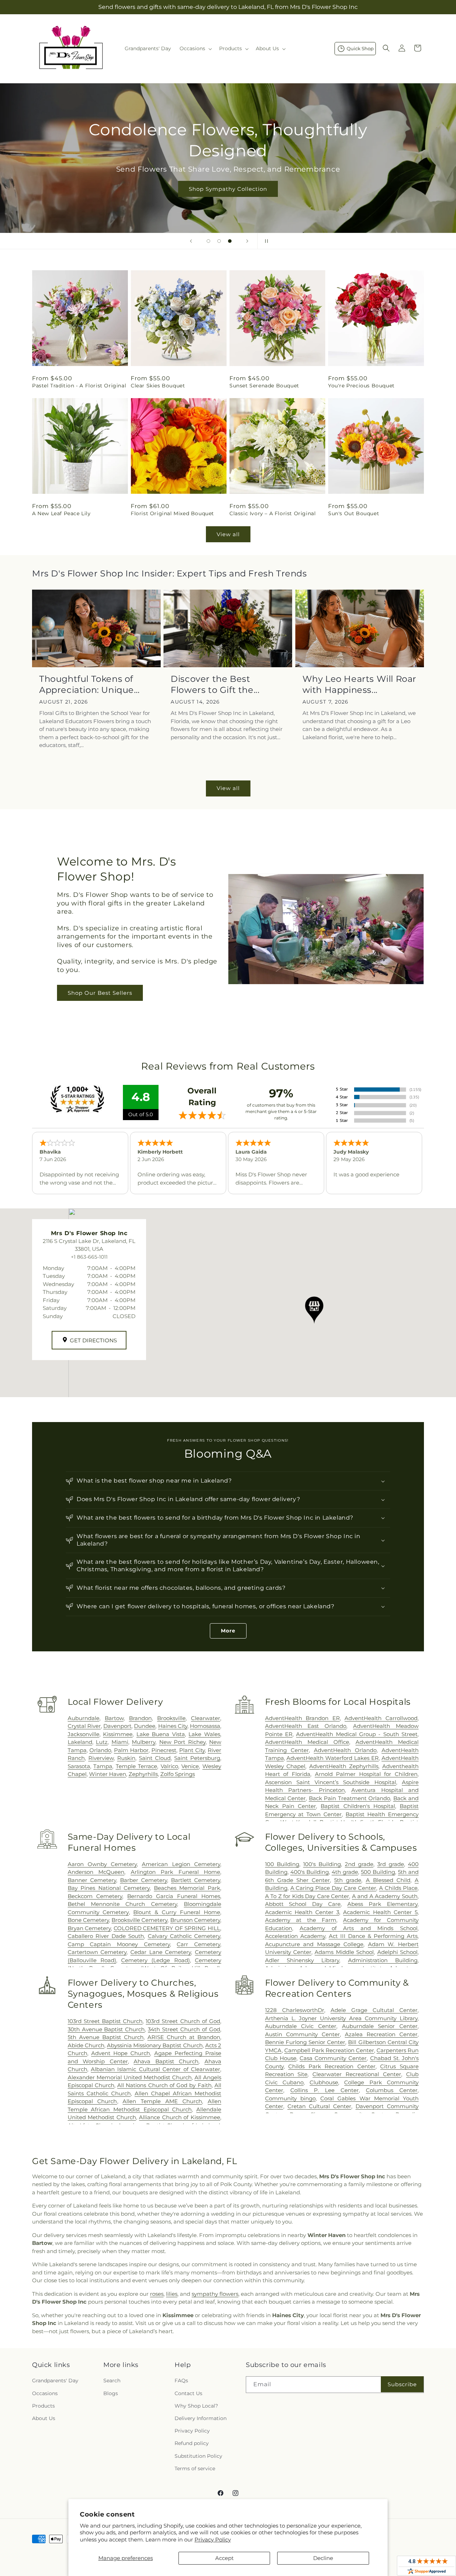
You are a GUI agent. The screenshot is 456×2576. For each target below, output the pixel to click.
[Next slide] (247, 241)
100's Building (322, 1864)
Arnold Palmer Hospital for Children (366, 1774)
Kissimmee (118, 1734)
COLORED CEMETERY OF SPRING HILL (167, 1928)
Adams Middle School (344, 1952)
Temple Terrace (137, 1766)
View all (228, 534)
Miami (120, 1742)
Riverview (101, 1758)
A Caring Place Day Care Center (333, 1888)
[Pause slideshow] (265, 241)
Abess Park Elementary (382, 1904)
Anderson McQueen (96, 1872)
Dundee (145, 1726)
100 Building (282, 1864)
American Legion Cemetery (181, 1864)
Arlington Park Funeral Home (175, 1872)
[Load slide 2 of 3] (219, 241)
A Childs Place (398, 1888)
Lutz (102, 1742)
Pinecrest (164, 1750)
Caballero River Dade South (106, 1936)
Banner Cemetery (92, 1880)
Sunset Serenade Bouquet (264, 386)
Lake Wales (204, 1734)
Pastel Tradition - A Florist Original (79, 386)
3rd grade (391, 1864)
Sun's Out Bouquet (354, 513)
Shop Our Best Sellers (100, 992)
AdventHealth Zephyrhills (344, 1766)
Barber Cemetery (144, 1880)
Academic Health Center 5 (380, 1912)
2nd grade (359, 1864)
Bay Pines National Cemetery (109, 1888)
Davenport (117, 1726)
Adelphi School (397, 1952)
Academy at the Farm (301, 1920)
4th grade (345, 1872)
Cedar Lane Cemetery (161, 1952)
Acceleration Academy (295, 1936)
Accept (224, 2558)
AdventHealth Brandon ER (302, 1718)
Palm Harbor (131, 1750)
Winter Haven (108, 1774)
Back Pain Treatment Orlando (349, 1798)
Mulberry (144, 1742)
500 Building (378, 1872)
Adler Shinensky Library (302, 1960)
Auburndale (84, 1718)
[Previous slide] (191, 241)
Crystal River (84, 1726)
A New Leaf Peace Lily (61, 513)
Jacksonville (84, 1734)
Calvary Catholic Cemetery (184, 1936)
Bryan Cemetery (89, 1928)
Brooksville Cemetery (139, 1920)
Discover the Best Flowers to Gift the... (215, 684)
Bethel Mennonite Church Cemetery (122, 1904)
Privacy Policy (213, 2540)
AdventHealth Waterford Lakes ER (333, 1758)
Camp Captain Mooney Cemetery (119, 1944)
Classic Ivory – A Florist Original (273, 513)
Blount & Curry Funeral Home (177, 1912)
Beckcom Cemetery (95, 1896)
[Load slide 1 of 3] (208, 241)
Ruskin (126, 1758)
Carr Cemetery (198, 1944)
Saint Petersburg (197, 1758)
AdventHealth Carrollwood (381, 1718)
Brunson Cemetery (195, 1920)
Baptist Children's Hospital (358, 1806)
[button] (195, 48)
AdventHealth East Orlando (306, 1726)
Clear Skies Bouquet (158, 386)
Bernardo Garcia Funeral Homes (174, 1896)
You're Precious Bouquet (361, 386)
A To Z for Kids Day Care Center (307, 1896)
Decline (323, 2558)
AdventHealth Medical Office (307, 1742)
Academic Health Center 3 (302, 1912)
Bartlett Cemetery (196, 1880)
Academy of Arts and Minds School (359, 1928)
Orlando (100, 1750)
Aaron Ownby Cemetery (102, 1864)
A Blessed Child (388, 1880)
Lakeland (80, 1742)
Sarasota (79, 1766)
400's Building (310, 1872)
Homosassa (205, 1726)
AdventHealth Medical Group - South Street (357, 1734)
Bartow (114, 1718)
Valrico (169, 1766)
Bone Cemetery (88, 1920)
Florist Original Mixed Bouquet (172, 513)
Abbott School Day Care (303, 1904)
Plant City (192, 1750)
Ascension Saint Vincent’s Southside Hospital (331, 1782)
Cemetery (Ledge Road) (156, 1960)
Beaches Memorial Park (187, 1888)
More (228, 1631)
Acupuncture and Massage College (314, 1944)
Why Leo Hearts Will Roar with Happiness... (359, 684)
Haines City (173, 1726)
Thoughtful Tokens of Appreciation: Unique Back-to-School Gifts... (88, 685)
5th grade (348, 1880)
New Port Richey (182, 1742)
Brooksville (171, 1718)
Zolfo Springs (178, 1774)
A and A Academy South (385, 1896)
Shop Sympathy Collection (228, 189)
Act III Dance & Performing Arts (373, 1936)
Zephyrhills (143, 1774)
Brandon (140, 1718)
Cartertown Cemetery (97, 1952)
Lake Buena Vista (161, 1734)
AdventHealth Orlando (345, 1750)
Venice (190, 1766)
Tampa (103, 1766)
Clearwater (206, 1718)
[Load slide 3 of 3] (230, 241)
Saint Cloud (155, 1758)
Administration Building (383, 1960)
